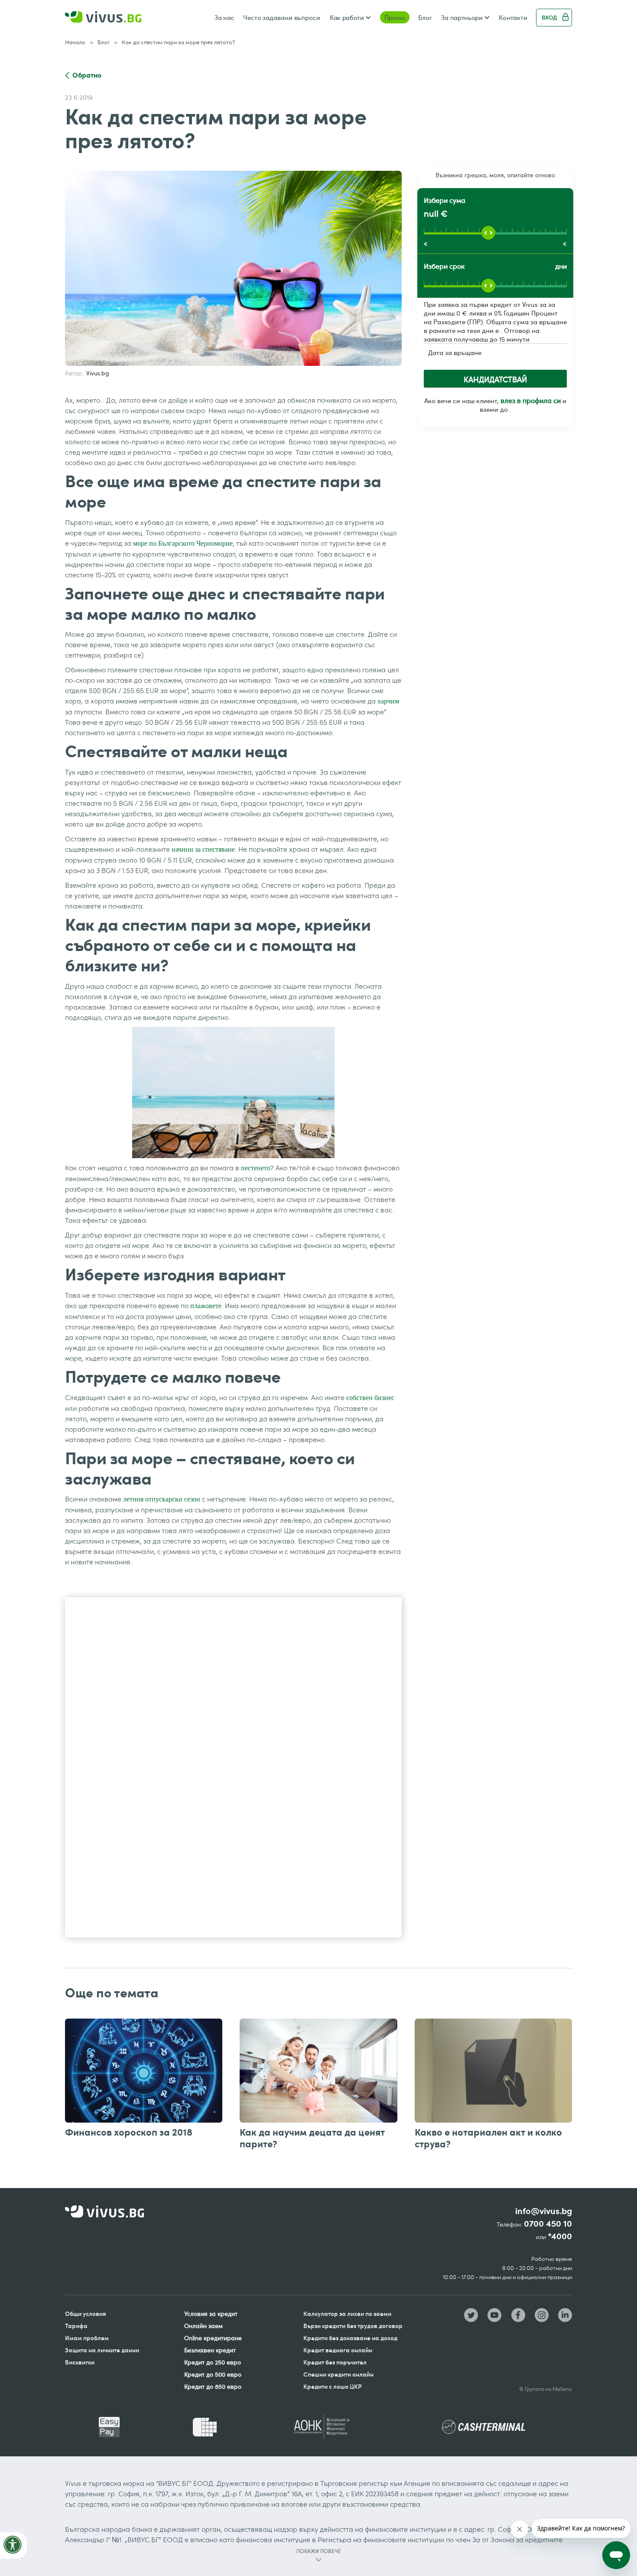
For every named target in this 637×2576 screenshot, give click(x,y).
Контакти (513, 17)
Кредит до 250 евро (213, 2362)
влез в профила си (531, 401)
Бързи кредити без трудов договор (353, 2326)
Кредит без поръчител (335, 2362)
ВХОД (549, 17)
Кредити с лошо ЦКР (333, 2386)
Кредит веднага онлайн (338, 2350)
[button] (350, 17)
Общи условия (86, 2314)
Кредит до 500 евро (213, 2374)
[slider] (488, 233)
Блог (425, 17)
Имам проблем (87, 2338)
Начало (75, 42)
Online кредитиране (213, 2338)
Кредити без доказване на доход (350, 2338)
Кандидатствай (495, 379)
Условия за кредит (211, 2314)
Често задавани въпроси (282, 17)
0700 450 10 (548, 2224)
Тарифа (76, 2326)
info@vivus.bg (544, 2211)
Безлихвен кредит (210, 2350)
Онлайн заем (203, 2326)
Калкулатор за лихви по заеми (347, 2314)
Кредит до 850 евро (213, 2386)
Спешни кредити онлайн (338, 2374)
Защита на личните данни (102, 2350)
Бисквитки (80, 2362)
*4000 (560, 2236)
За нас (224, 17)
